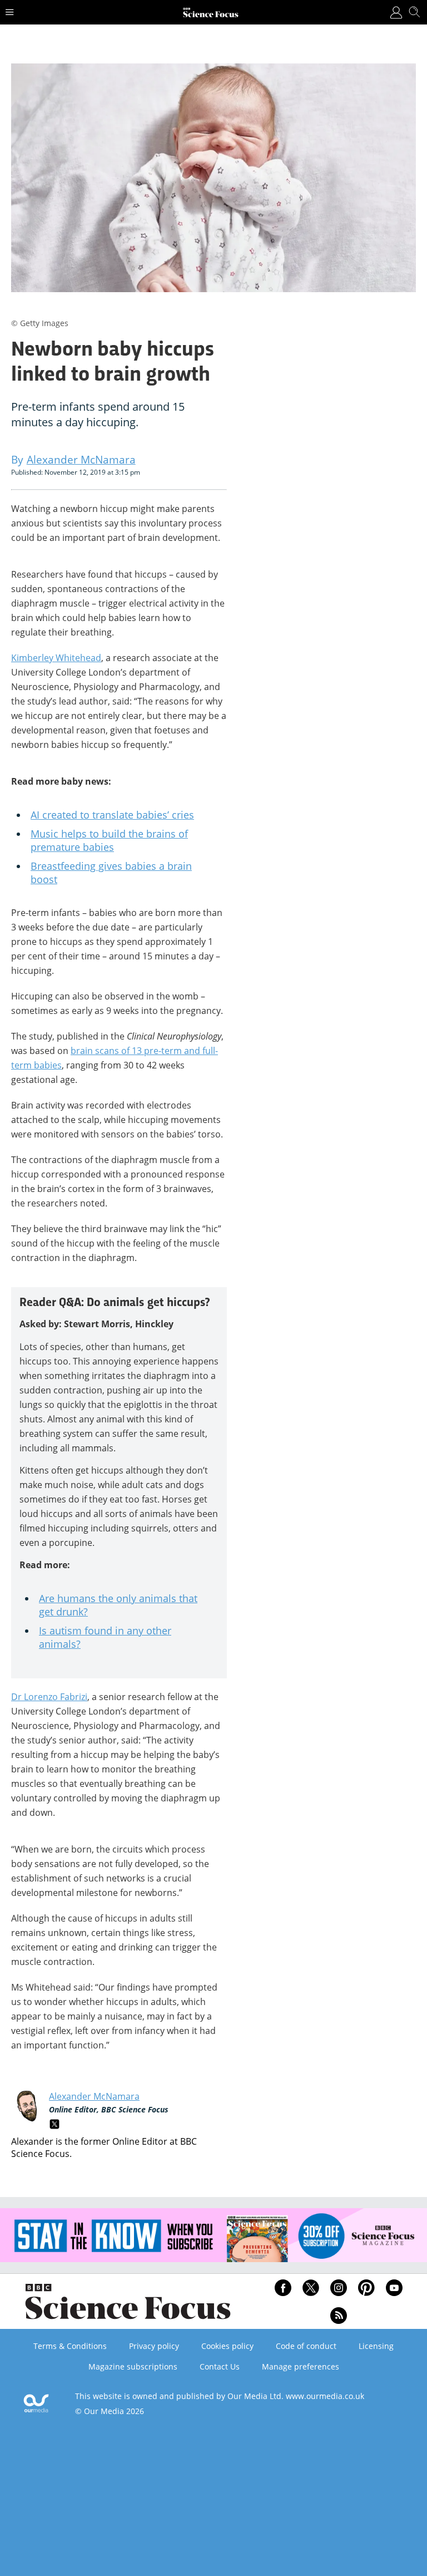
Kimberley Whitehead (56, 658)
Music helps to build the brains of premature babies (109, 840)
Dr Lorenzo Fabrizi (49, 1697)
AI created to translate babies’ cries (112, 815)
